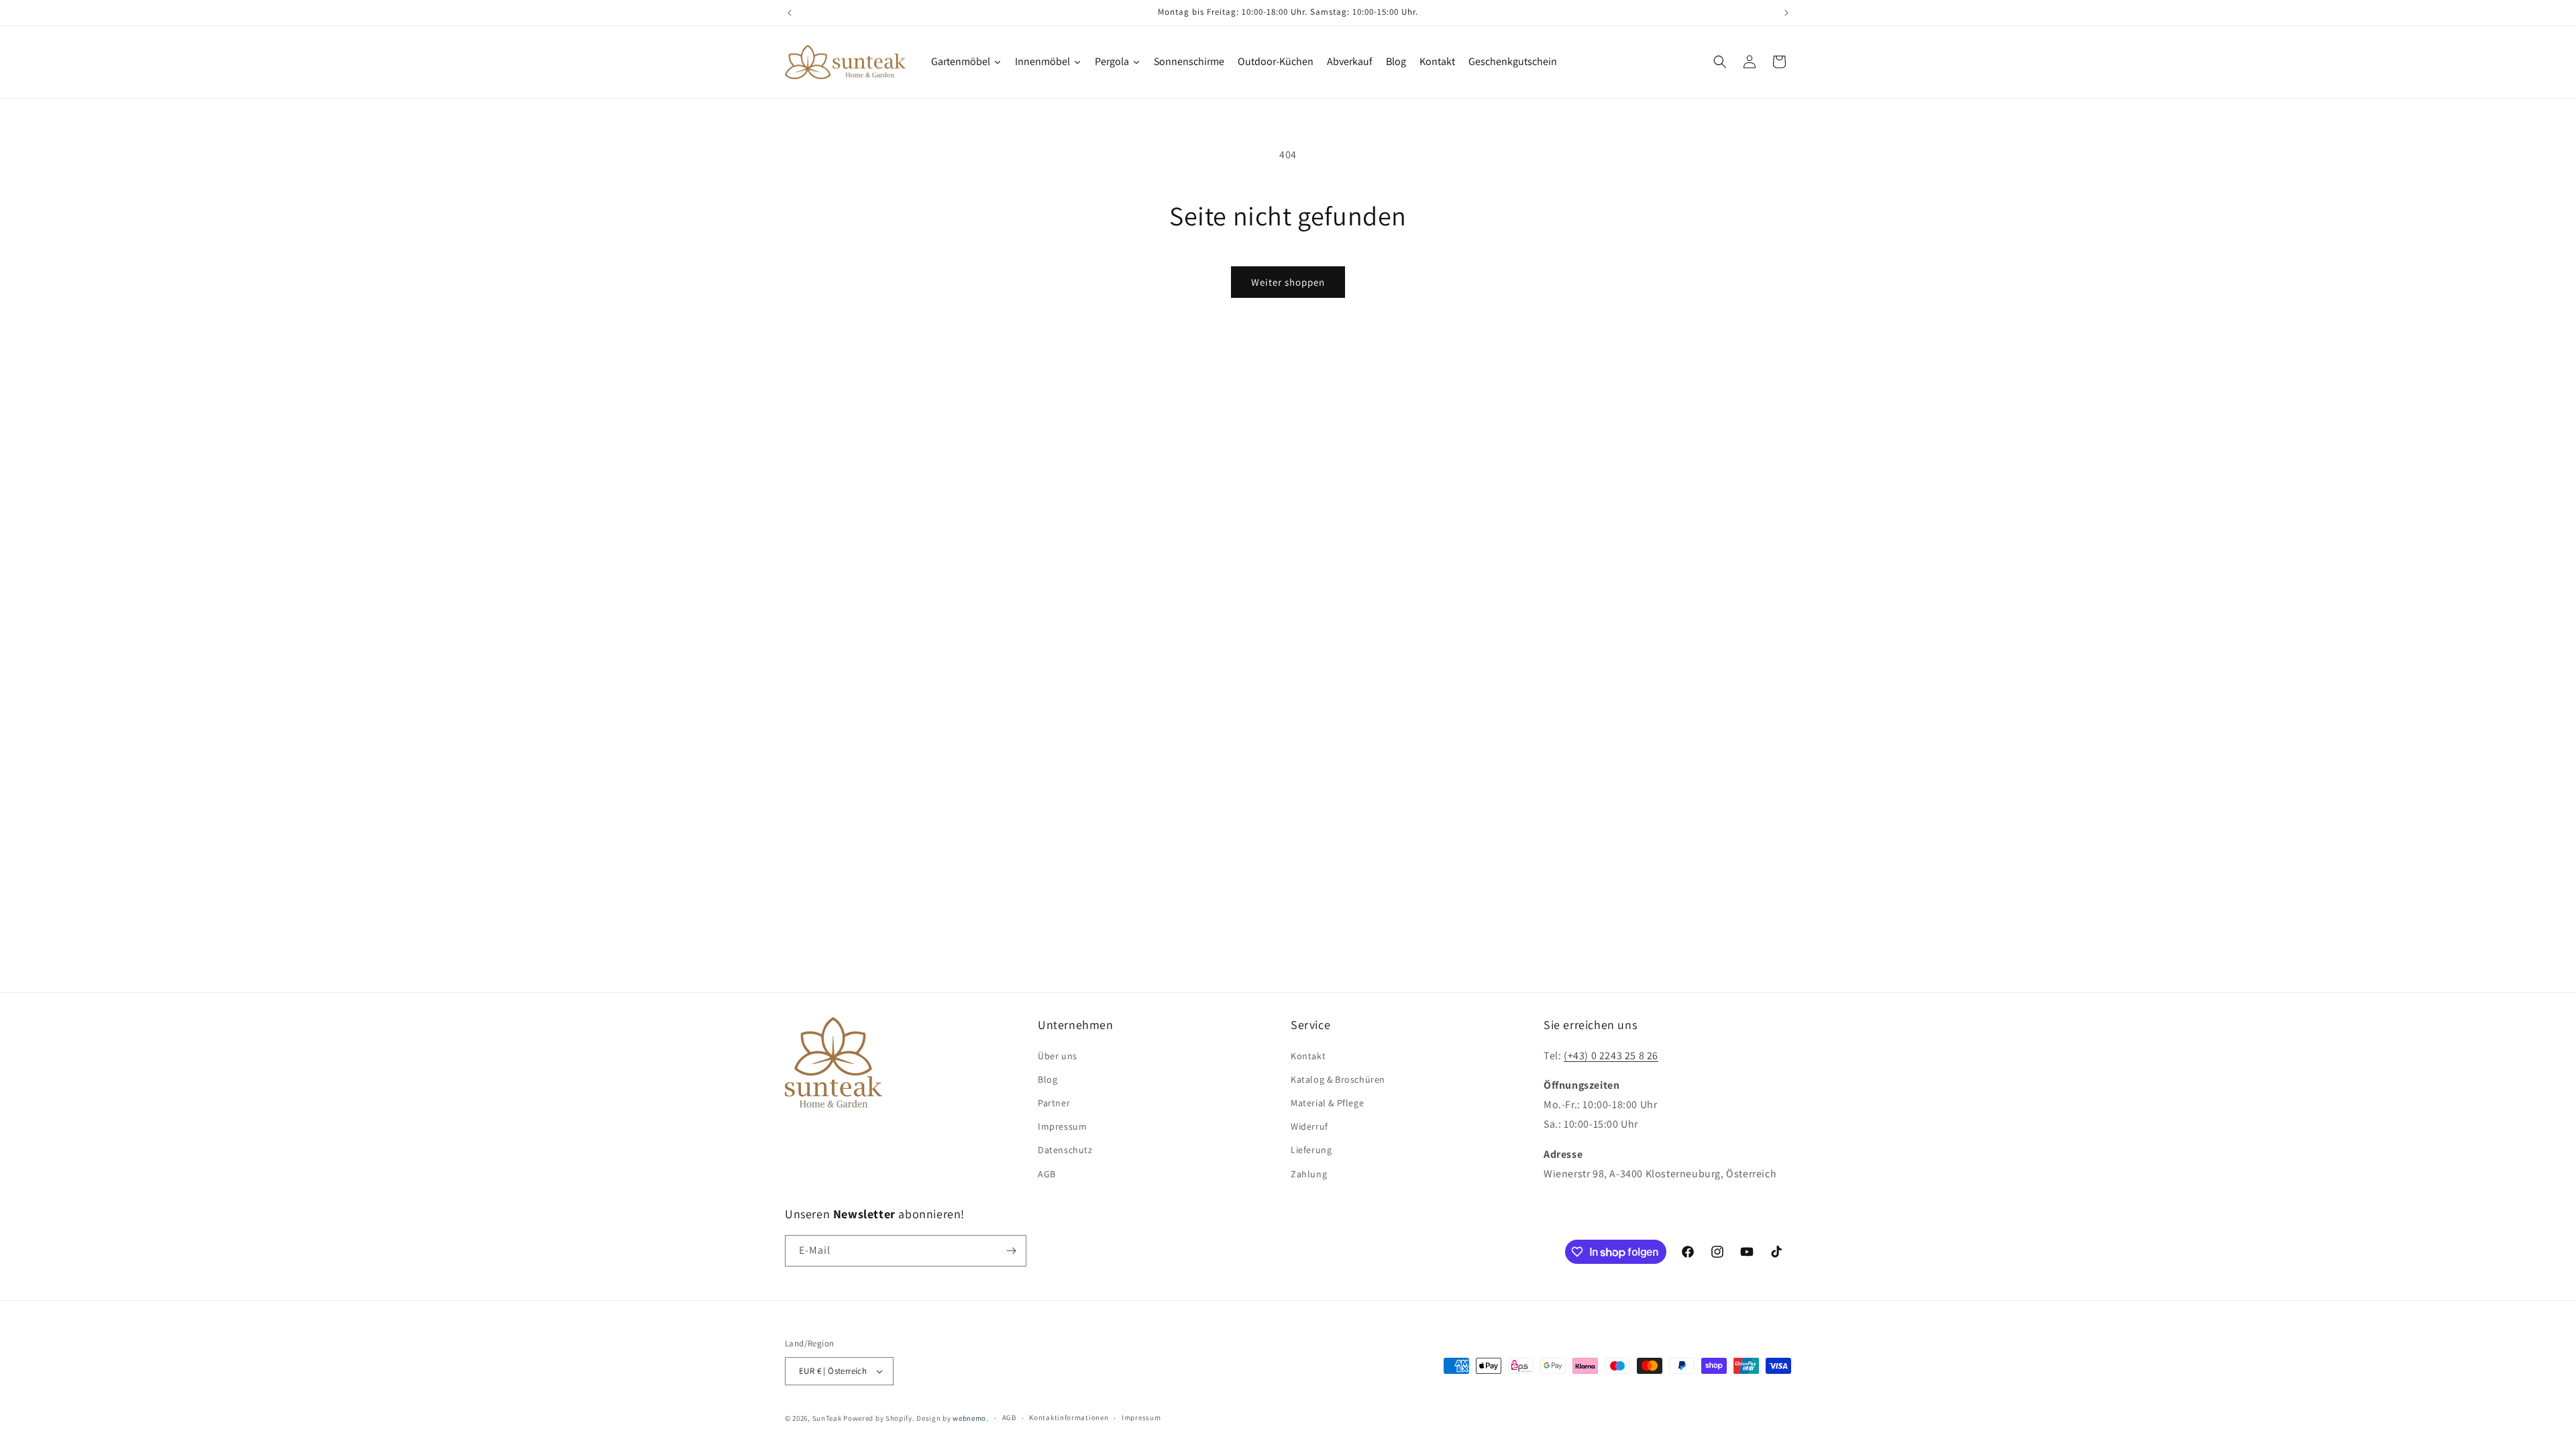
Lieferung (1311, 1150)
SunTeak (827, 1418)
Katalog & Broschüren (1338, 1079)
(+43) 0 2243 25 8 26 (1611, 1056)
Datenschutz (1065, 1150)
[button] (1720, 62)
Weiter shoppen (1288, 282)
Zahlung (1309, 1174)
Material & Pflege (1327, 1103)
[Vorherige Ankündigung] (790, 13)
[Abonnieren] (1011, 1251)
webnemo (969, 1418)
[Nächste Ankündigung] (1786, 13)
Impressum (1062, 1126)
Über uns (1058, 1056)
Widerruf (1309, 1126)
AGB (1047, 1174)
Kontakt (1308, 1056)
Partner (1054, 1103)
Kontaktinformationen (1069, 1417)
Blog (1048, 1079)
